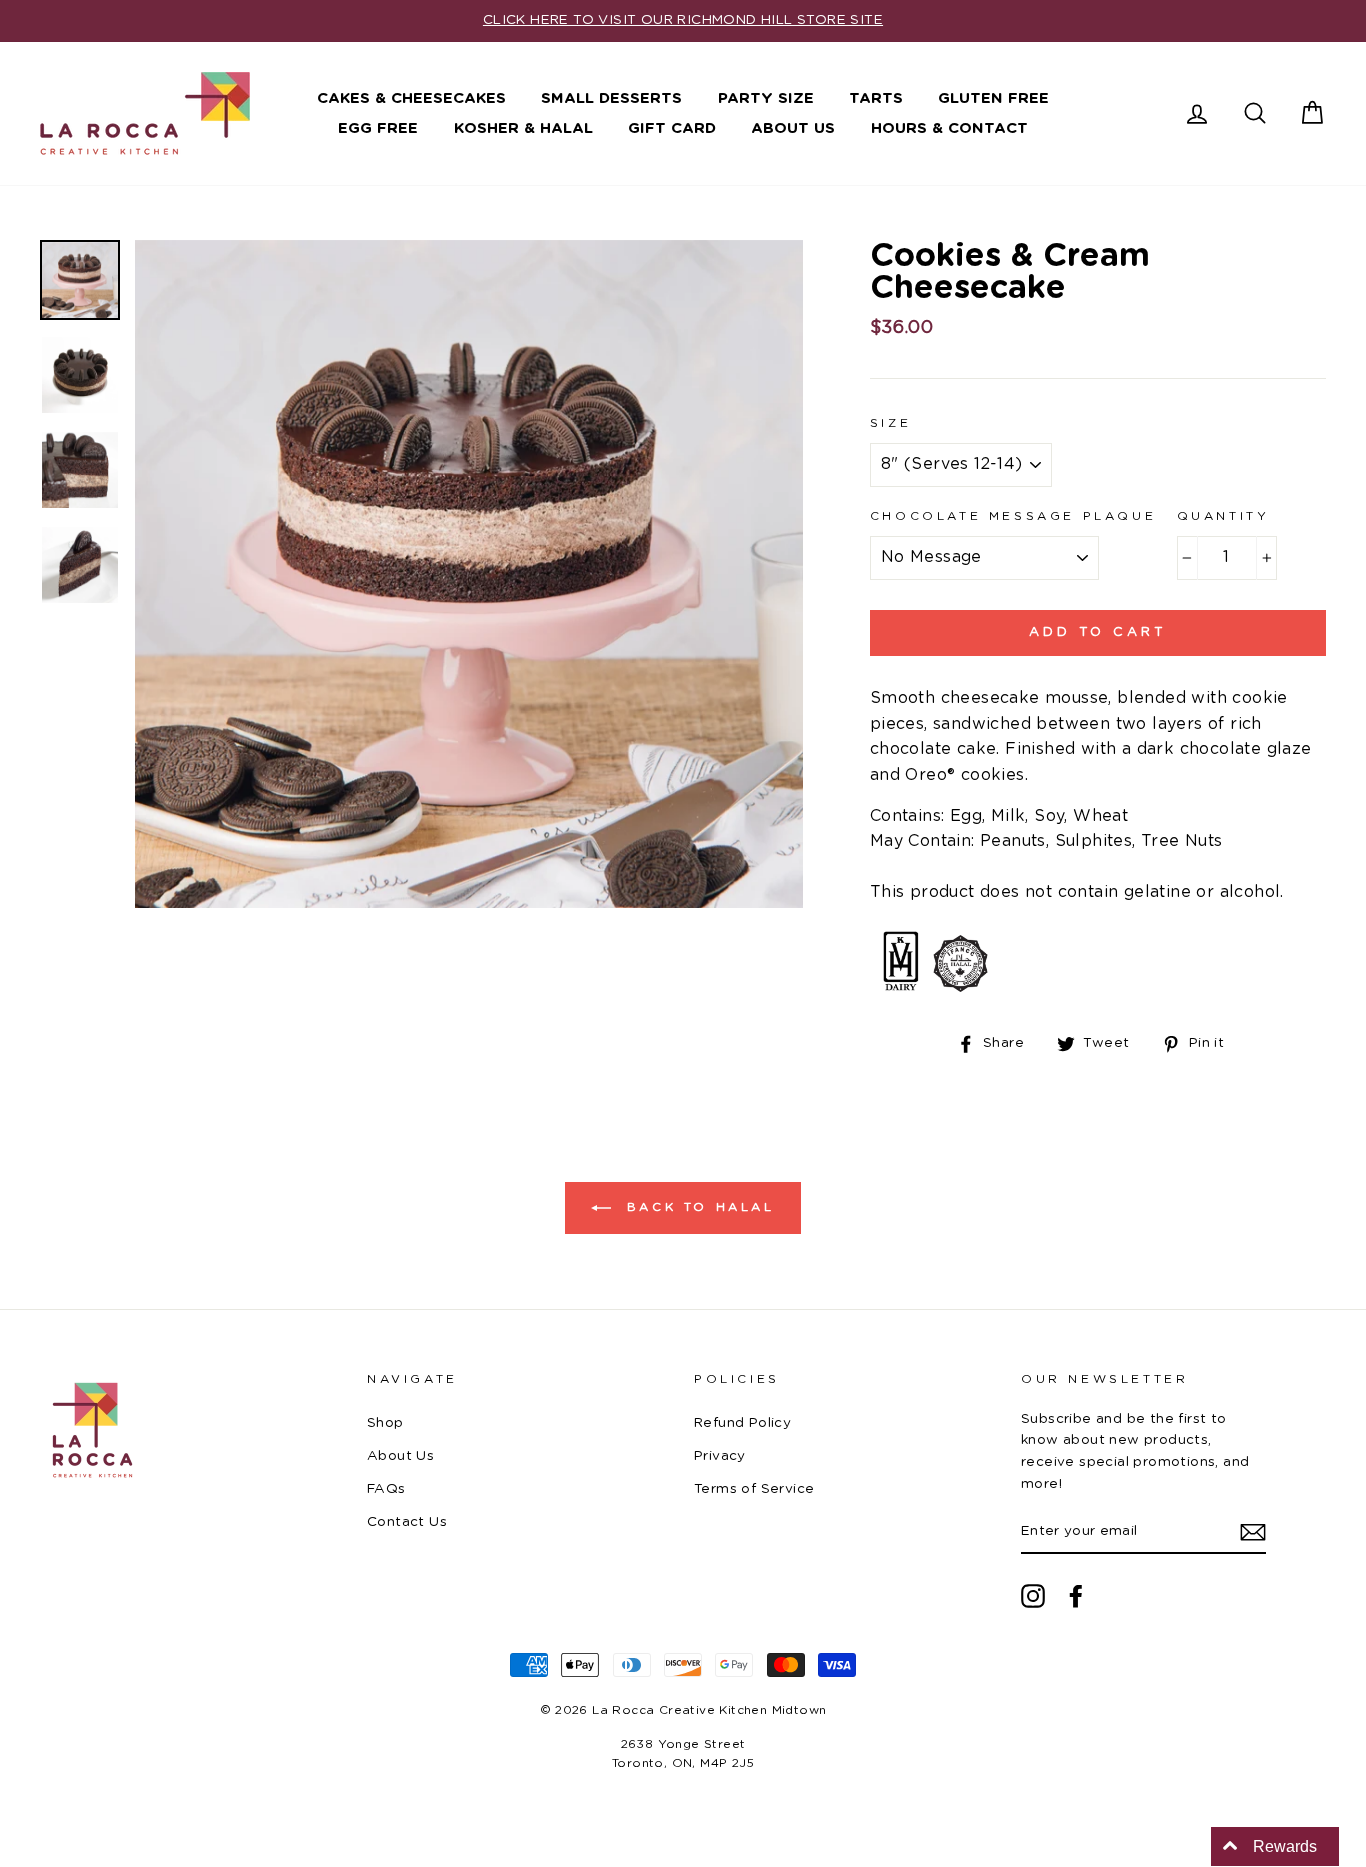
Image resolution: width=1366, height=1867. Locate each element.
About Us (793, 128)
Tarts (876, 98)
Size (890, 423)
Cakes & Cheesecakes (411, 98)
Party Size (766, 98)
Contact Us (407, 1522)
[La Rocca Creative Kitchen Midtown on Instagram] (1033, 1596)
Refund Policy (742, 1423)
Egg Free (378, 128)
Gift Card (672, 128)
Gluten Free (993, 98)
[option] (683, 21)
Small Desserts (611, 98)
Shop (385, 1423)
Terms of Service (754, 1489)
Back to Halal (696, 1207)
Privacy (720, 1456)
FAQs (386, 1489)
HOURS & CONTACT (949, 128)
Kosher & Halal (523, 128)
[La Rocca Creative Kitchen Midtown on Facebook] (1076, 1596)
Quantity (1223, 516)
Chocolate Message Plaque (1013, 516)
